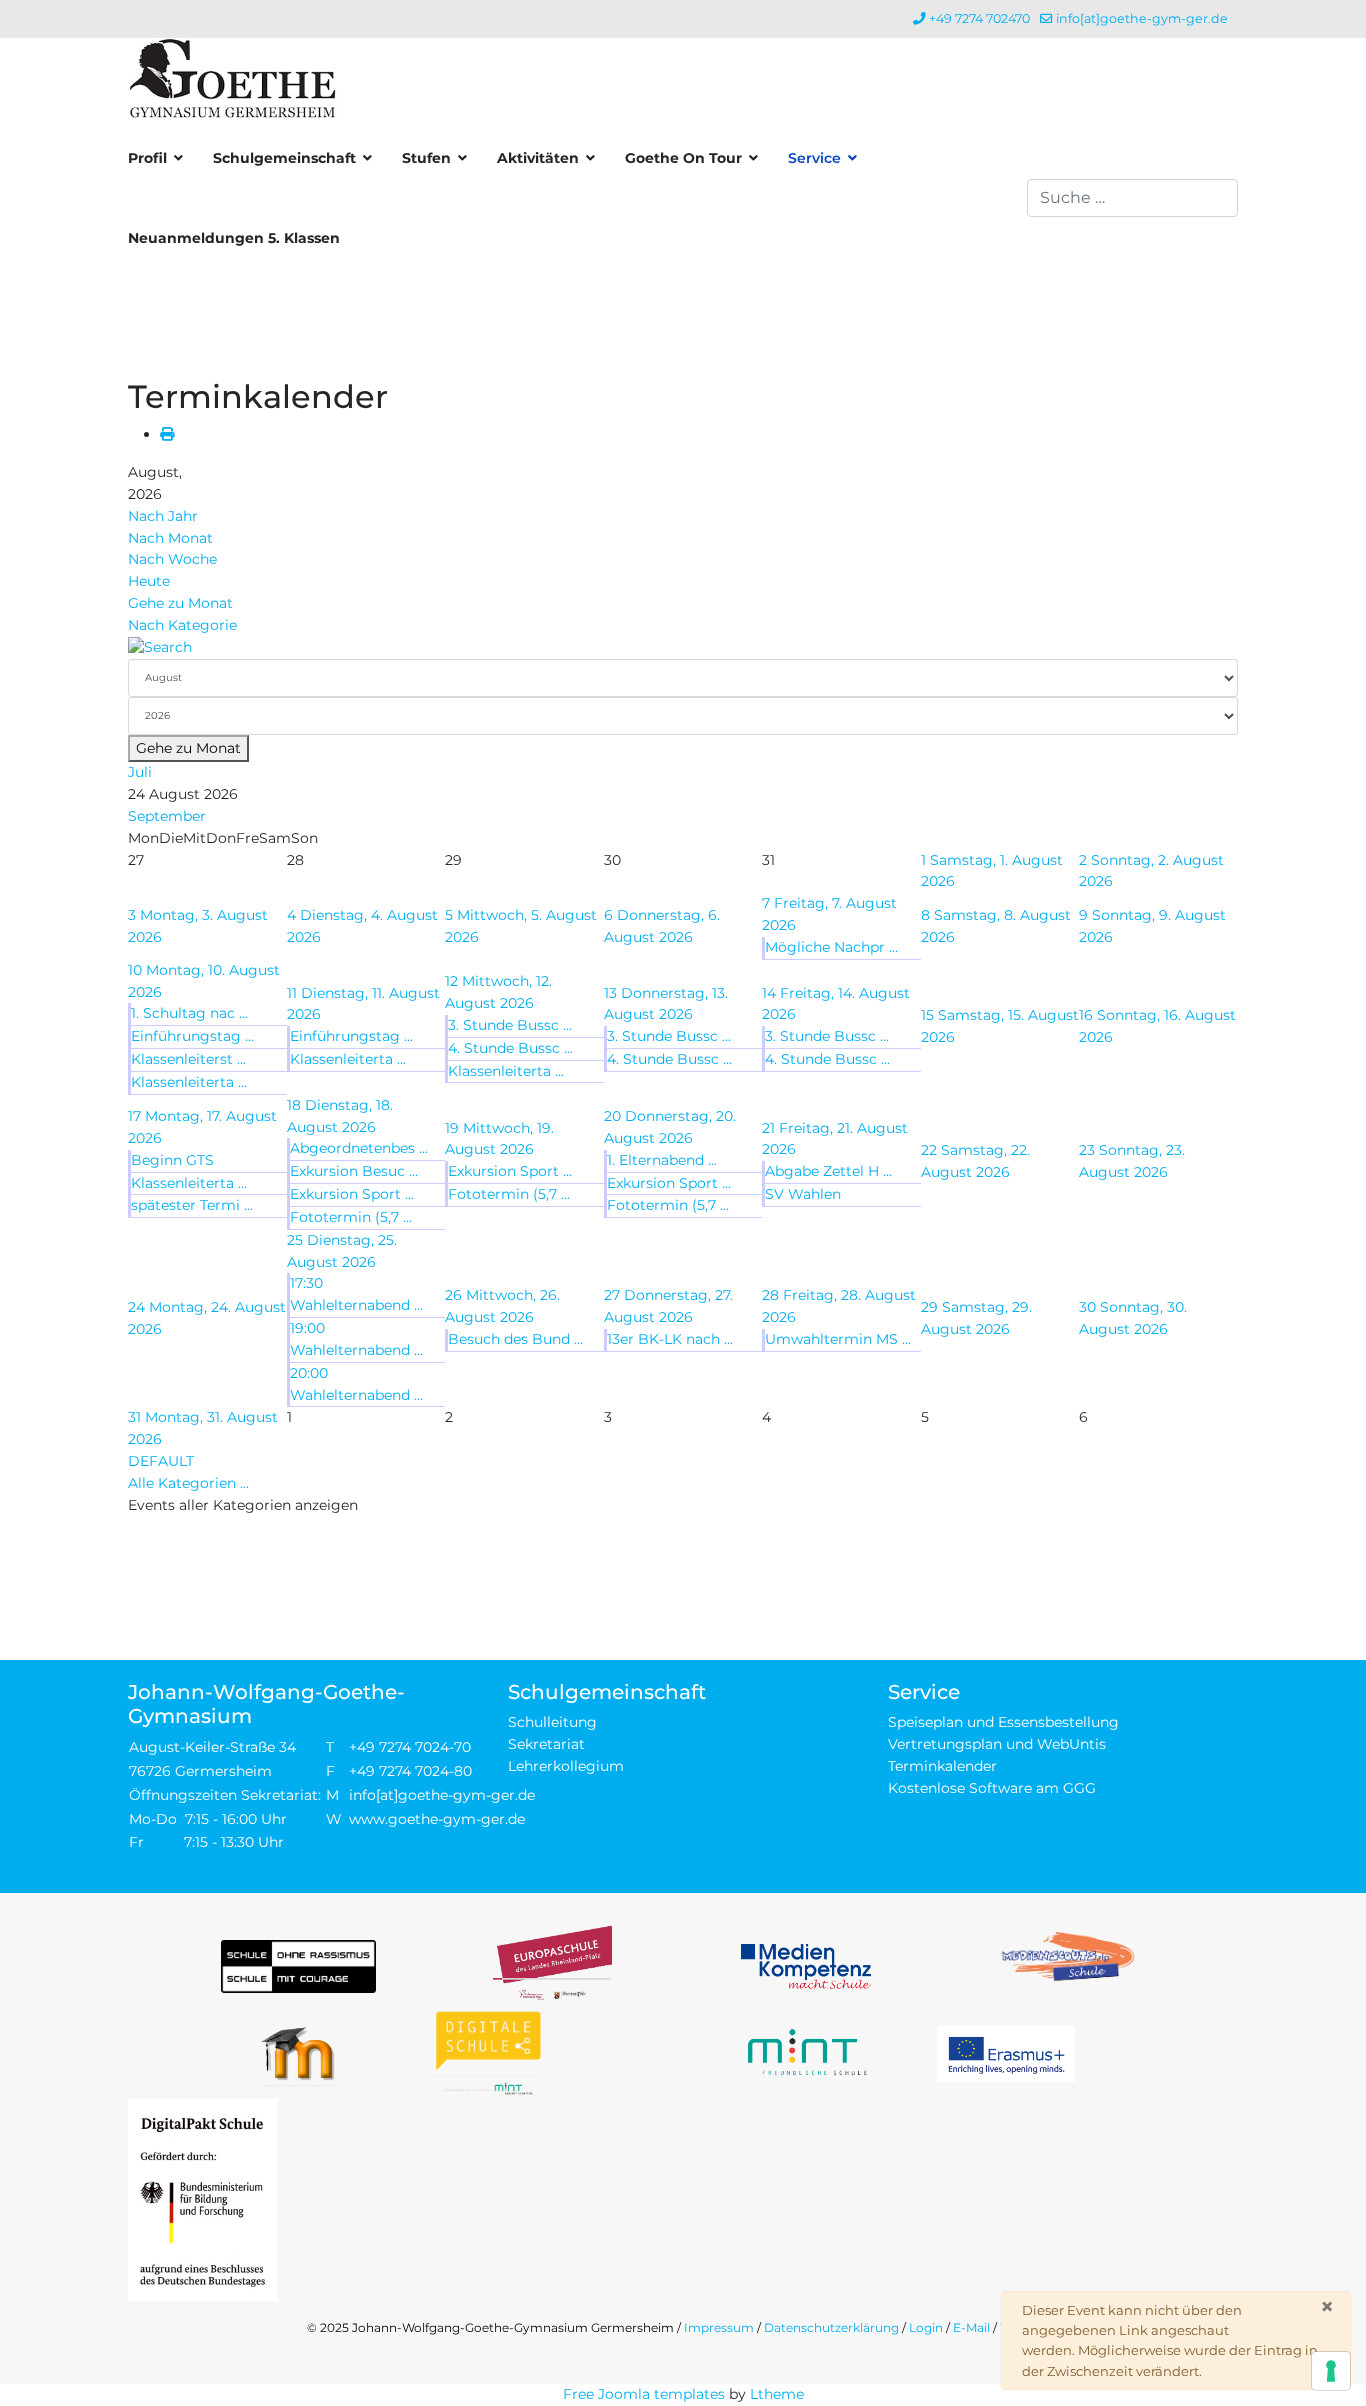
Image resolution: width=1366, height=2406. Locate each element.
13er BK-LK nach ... (670, 1339)
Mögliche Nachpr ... (831, 947)
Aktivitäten (538, 158)
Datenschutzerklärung (831, 2327)
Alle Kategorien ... (188, 1483)
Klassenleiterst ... (188, 1059)
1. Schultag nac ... (189, 1013)
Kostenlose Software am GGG (992, 1788)
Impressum (719, 2327)
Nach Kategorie (182, 625)
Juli (140, 772)
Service (814, 158)
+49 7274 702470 (979, 18)
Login (926, 2327)
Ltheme (777, 2394)
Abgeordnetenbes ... (359, 1148)
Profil (147, 158)
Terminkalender (942, 1766)
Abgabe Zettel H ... (828, 1171)
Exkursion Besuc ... (354, 1171)
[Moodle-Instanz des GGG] (298, 2053)
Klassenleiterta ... (189, 1082)
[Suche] (683, 648)
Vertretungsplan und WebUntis (997, 1744)
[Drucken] (167, 434)
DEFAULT (161, 1461)
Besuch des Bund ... (515, 1339)
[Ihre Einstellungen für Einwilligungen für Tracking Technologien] (1331, 2371)
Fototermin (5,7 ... (351, 1217)
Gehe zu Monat (180, 603)
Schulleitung (552, 1722)
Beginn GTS (172, 1160)
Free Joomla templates (644, 2394)
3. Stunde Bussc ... (510, 1025)
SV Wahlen (803, 1194)
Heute (149, 581)
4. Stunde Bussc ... (510, 1048)
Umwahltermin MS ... (838, 1339)
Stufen (426, 158)
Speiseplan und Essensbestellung (1003, 1722)
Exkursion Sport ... (352, 1194)
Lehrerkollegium (566, 1766)
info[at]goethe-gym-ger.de (1142, 18)
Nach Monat (170, 538)
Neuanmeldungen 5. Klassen (234, 238)
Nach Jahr (163, 516)
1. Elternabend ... (662, 1160)
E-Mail (971, 2327)
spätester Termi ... (192, 1205)
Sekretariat (546, 1744)
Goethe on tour (683, 158)
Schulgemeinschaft (284, 158)
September (167, 816)
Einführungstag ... (192, 1036)
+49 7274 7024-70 (410, 1747)
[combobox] (1132, 198)
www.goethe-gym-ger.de (437, 1819)
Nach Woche (172, 559)
